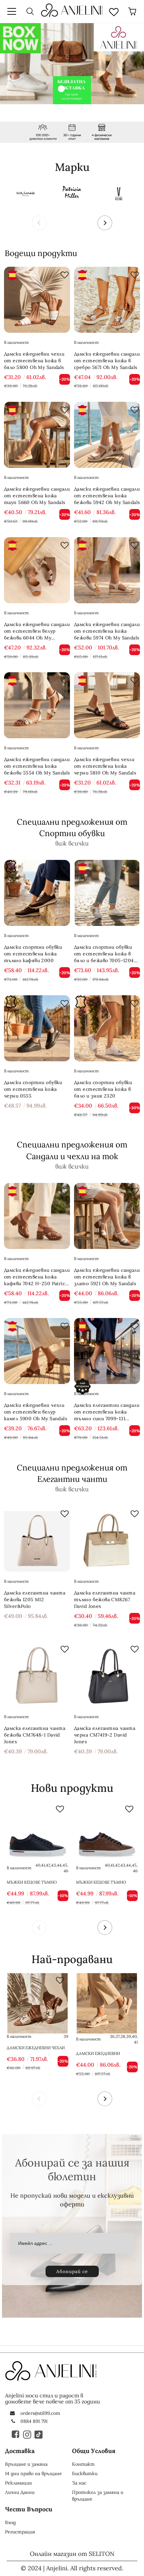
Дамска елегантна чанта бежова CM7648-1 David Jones (35, 1735)
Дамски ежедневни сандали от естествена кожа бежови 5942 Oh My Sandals (107, 496)
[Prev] (39, 223)
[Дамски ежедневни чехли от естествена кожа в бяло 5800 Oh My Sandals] (37, 300)
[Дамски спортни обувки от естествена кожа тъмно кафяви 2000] (37, 893)
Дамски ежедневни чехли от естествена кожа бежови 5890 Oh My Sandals (36, 2048)
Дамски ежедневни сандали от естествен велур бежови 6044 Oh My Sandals (37, 631)
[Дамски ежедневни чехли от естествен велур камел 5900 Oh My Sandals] (37, 1351)
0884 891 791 (34, 2421)
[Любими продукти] (114, 11)
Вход (10, 2522)
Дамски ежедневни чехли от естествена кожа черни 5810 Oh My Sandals (105, 766)
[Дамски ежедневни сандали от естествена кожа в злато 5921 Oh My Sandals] (107, 1216)
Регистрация (20, 2532)
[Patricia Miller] (72, 193)
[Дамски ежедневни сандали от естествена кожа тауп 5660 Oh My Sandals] (37, 435)
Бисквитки (85, 2473)
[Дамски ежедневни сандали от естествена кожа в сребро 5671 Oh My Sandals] (107, 300)
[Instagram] (27, 2434)
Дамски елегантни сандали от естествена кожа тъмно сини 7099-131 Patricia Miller (107, 1412)
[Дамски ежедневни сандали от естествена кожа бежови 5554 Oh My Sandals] (37, 705)
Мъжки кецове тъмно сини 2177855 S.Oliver (32, 1882)
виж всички (72, 843)
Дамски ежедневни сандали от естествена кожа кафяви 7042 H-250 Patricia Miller (37, 1277)
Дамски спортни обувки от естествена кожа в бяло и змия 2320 (103, 1089)
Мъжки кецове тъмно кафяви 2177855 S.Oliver (102, 1882)
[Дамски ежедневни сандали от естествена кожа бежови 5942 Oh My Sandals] (107, 435)
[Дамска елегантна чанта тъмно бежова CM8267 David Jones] (107, 1539)
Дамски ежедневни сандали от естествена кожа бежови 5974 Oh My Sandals (107, 631)
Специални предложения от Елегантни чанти (72, 1473)
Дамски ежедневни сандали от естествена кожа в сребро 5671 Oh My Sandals (107, 361)
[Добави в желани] (63, 273)
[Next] (105, 223)
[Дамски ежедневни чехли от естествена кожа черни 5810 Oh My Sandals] (107, 705)
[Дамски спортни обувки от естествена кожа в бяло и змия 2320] (107, 1028)
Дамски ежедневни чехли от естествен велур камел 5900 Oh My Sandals (35, 1412)
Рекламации (18, 2483)
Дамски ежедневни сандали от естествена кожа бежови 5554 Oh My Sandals (37, 766)
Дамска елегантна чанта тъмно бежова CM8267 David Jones (105, 1599)
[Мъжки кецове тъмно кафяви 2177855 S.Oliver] (107, 1832)
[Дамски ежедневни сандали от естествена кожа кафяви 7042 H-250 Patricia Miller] (37, 1216)
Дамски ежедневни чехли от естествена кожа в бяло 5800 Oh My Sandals (34, 361)
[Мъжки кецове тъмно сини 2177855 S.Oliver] (38, 1832)
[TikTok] (39, 2434)
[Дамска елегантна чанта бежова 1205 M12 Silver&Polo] (37, 1539)
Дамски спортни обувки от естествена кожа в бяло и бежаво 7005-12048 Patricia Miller (105, 954)
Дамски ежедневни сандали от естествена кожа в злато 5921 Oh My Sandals (107, 1277)
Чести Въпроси (29, 2509)
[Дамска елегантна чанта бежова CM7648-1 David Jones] (37, 1674)
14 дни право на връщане (33, 2473)
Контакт (83, 2464)
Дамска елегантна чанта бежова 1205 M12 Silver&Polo (35, 1599)
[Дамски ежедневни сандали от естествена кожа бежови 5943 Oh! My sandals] (107, 2003)
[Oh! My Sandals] (25, 193)
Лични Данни (20, 2492)
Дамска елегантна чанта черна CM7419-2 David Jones (105, 1735)
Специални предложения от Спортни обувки (72, 828)
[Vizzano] (119, 193)
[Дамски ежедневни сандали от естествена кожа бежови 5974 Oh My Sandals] (107, 570)
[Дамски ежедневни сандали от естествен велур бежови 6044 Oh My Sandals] (37, 570)
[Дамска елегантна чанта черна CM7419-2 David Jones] (107, 1674)
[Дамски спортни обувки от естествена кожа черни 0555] (37, 1028)
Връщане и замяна (26, 2464)
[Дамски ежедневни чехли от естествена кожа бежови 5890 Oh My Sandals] (38, 2003)
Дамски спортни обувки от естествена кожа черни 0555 (33, 1089)
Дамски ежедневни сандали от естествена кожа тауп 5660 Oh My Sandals (37, 496)
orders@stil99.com (40, 2413)
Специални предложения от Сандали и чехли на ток (72, 1150)
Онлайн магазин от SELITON (72, 2554)
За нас (79, 2483)
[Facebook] (16, 2434)
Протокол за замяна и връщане (98, 2496)
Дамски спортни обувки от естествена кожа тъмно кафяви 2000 (33, 954)
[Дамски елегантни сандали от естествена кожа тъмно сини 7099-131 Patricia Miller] (107, 1351)
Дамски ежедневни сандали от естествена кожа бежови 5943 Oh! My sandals (105, 2054)
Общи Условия (94, 2451)
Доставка (20, 2451)
